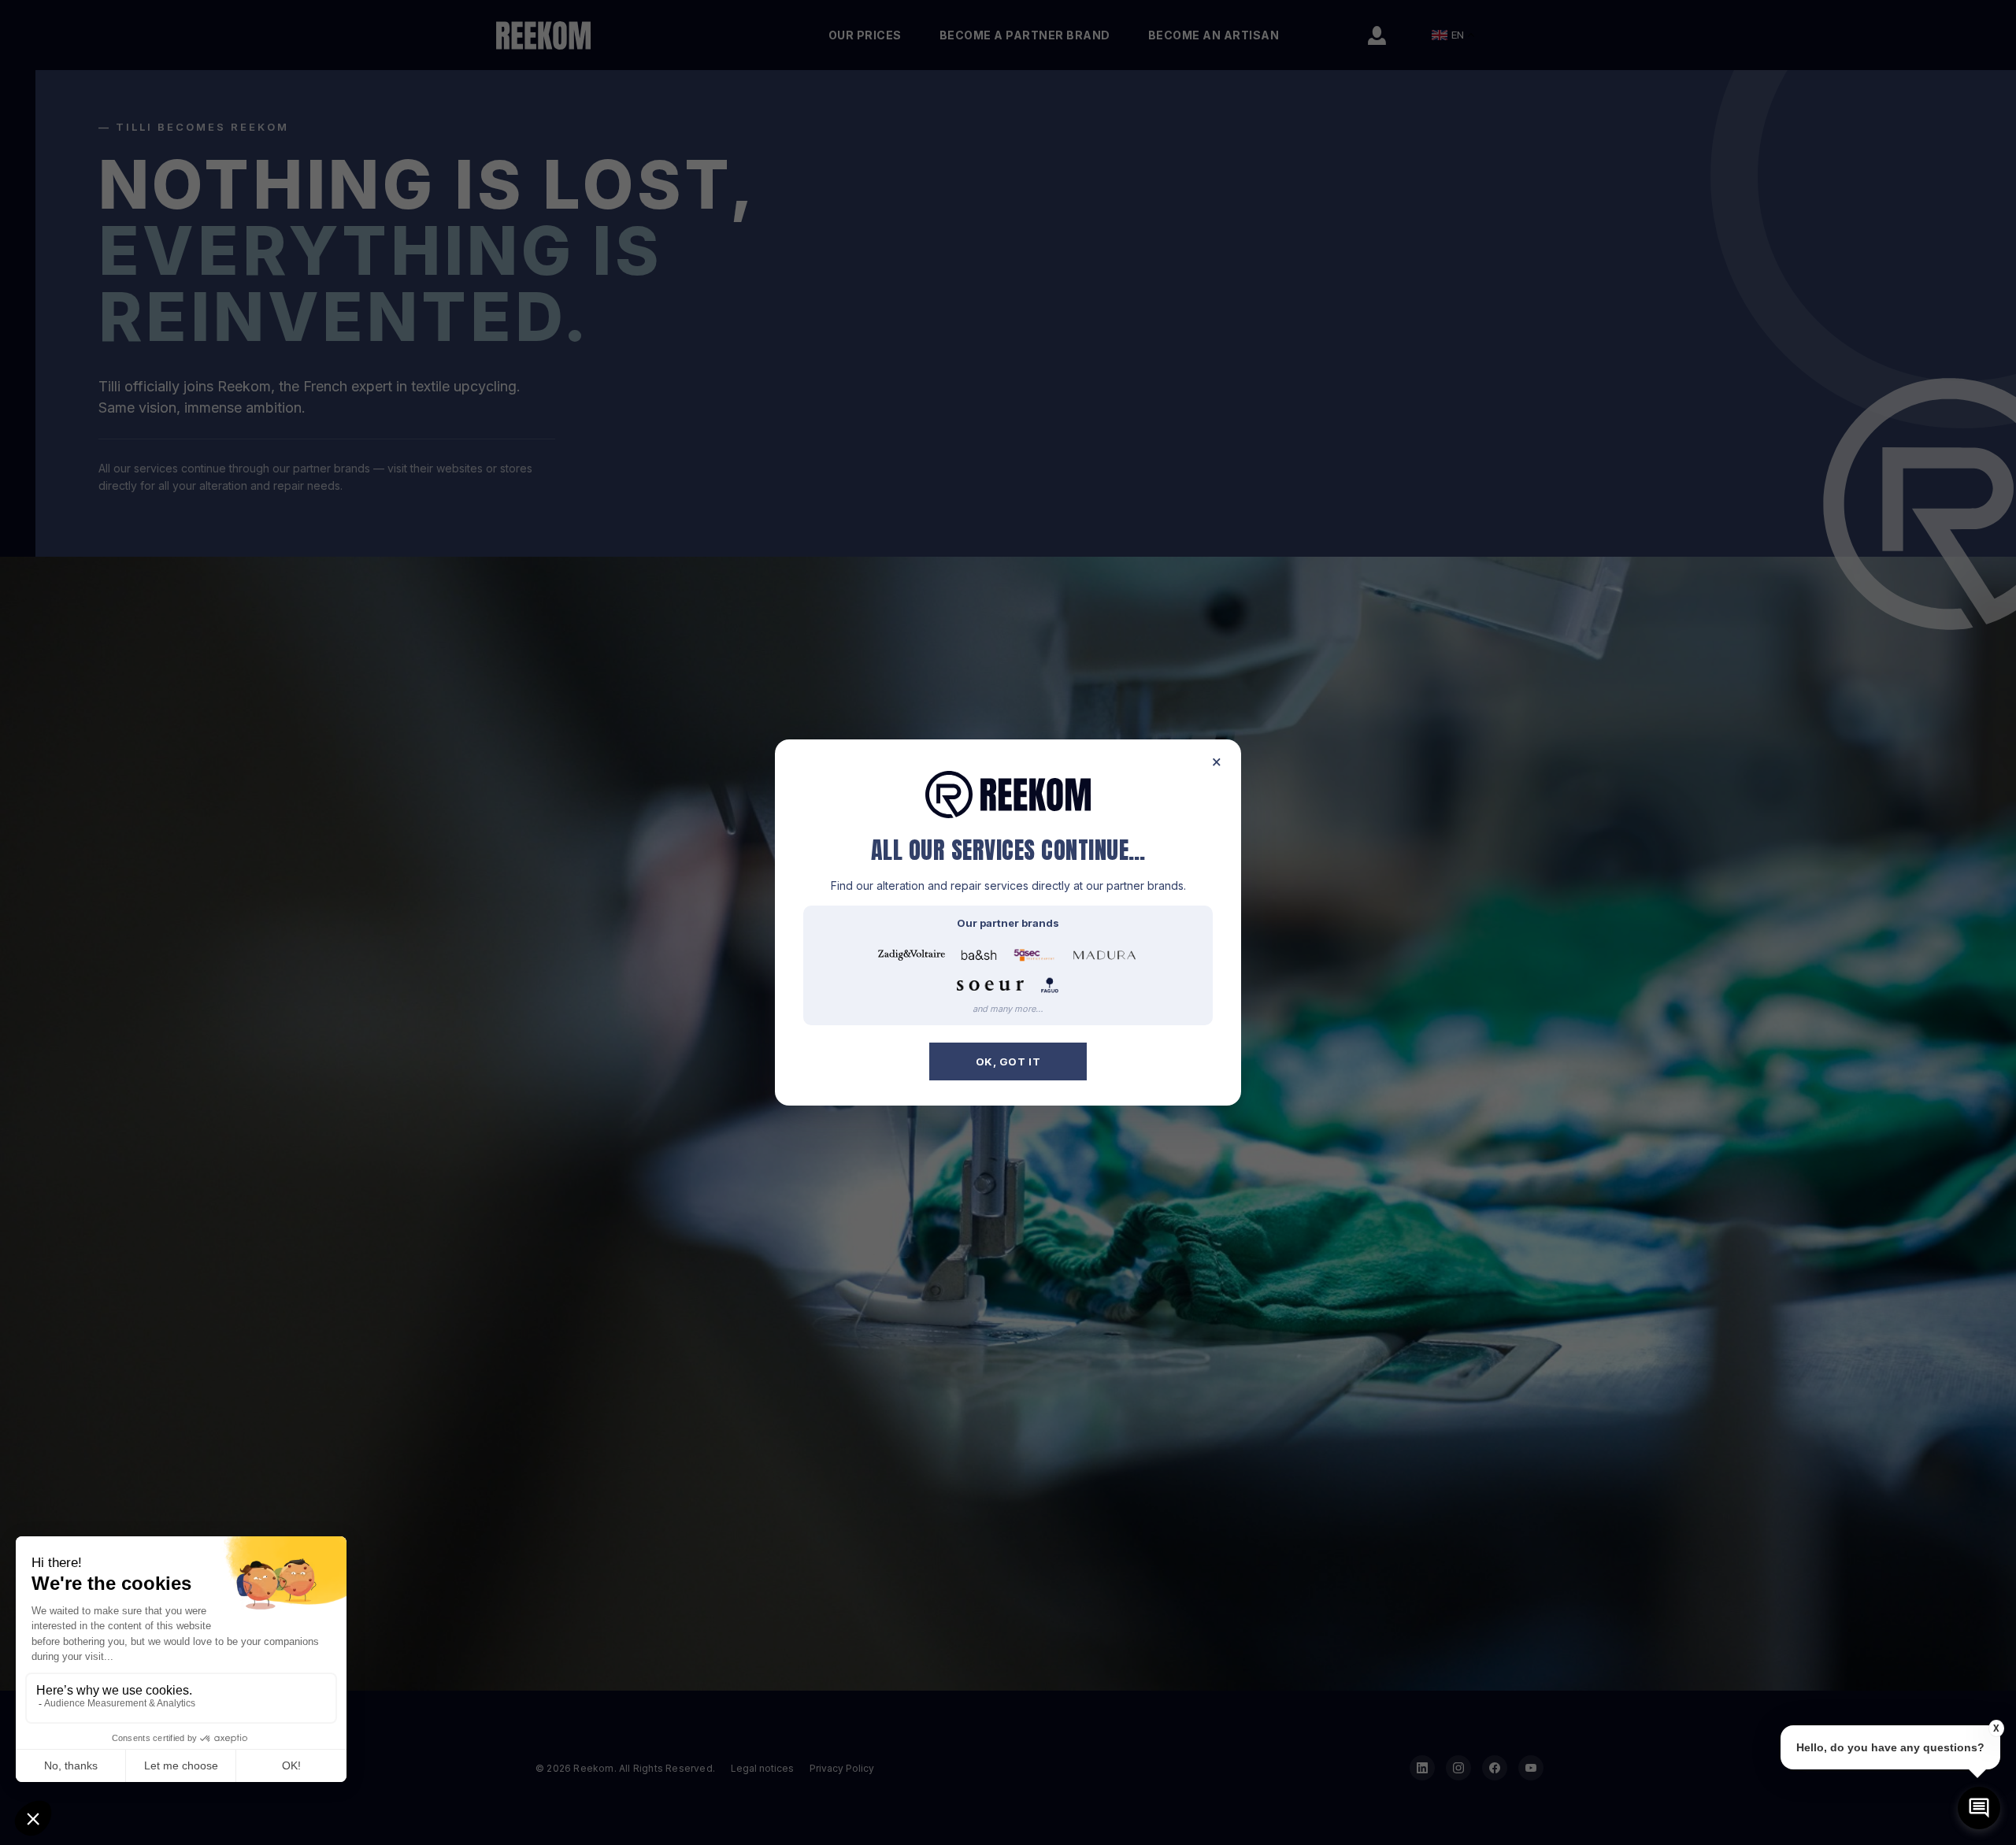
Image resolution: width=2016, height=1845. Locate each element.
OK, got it (1008, 1061)
